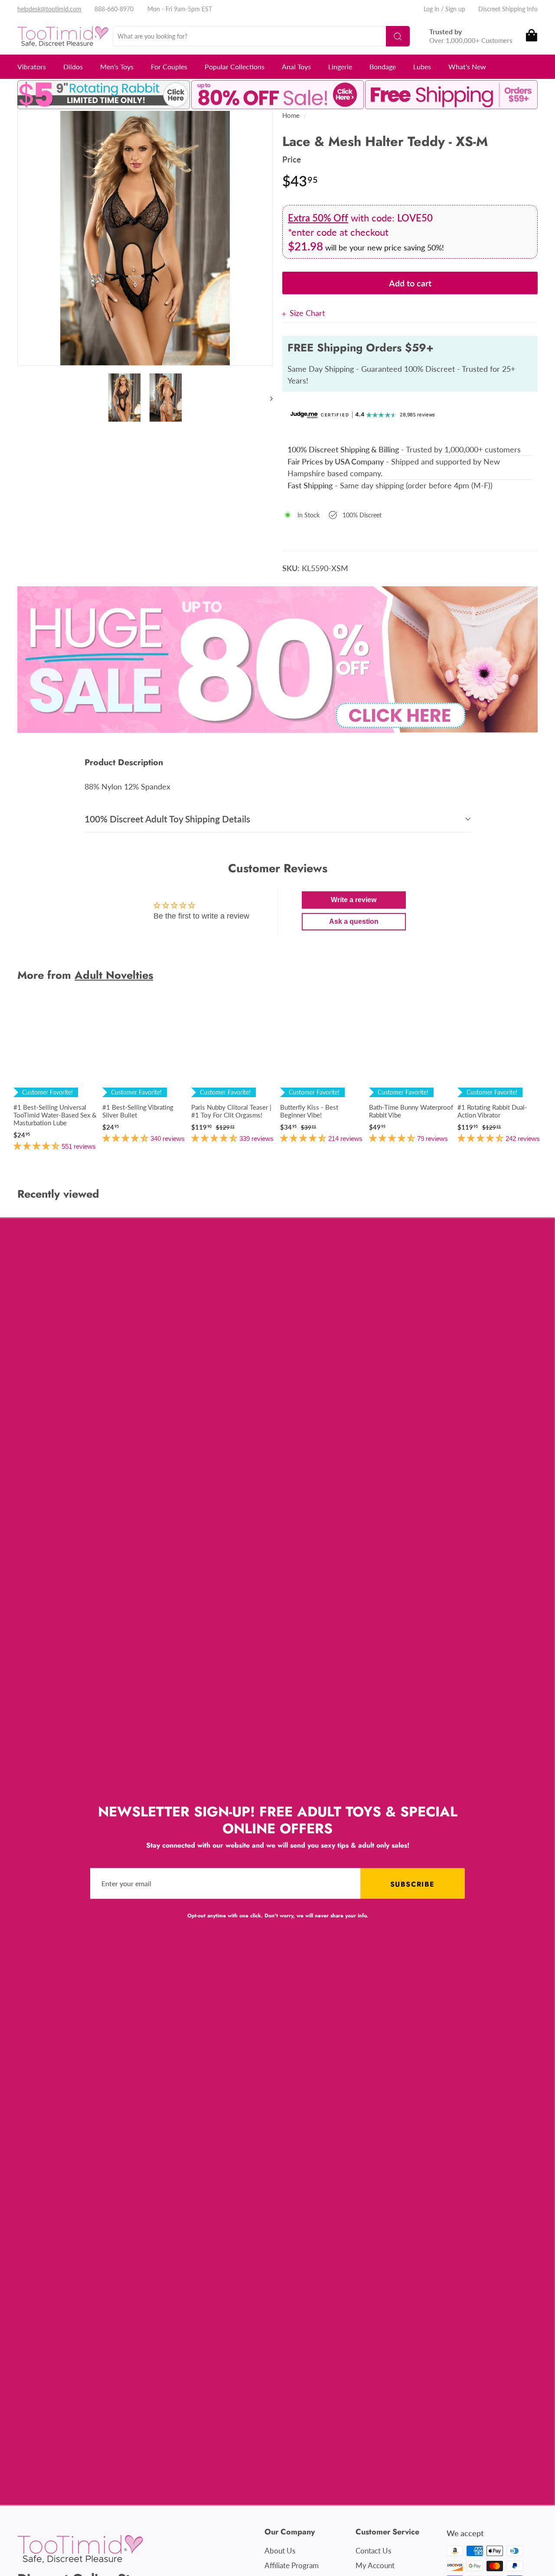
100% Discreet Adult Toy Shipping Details (167, 819)
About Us (280, 2551)
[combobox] (261, 36)
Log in (431, 9)
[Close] (286, 313)
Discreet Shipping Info (508, 9)
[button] (38, 1146)
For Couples (169, 67)
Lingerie (340, 67)
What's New (467, 67)
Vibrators (32, 67)
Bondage (383, 67)
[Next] (267, 398)
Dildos (73, 67)
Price (292, 159)
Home (291, 115)
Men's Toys (117, 67)
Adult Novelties (114, 975)
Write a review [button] (354, 900)
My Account (375, 2565)
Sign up (455, 9)
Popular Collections (235, 67)
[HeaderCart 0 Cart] (531, 36)
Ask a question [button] (354, 921)
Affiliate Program (292, 2565)
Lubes (422, 67)
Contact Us (373, 2551)
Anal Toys (296, 67)
